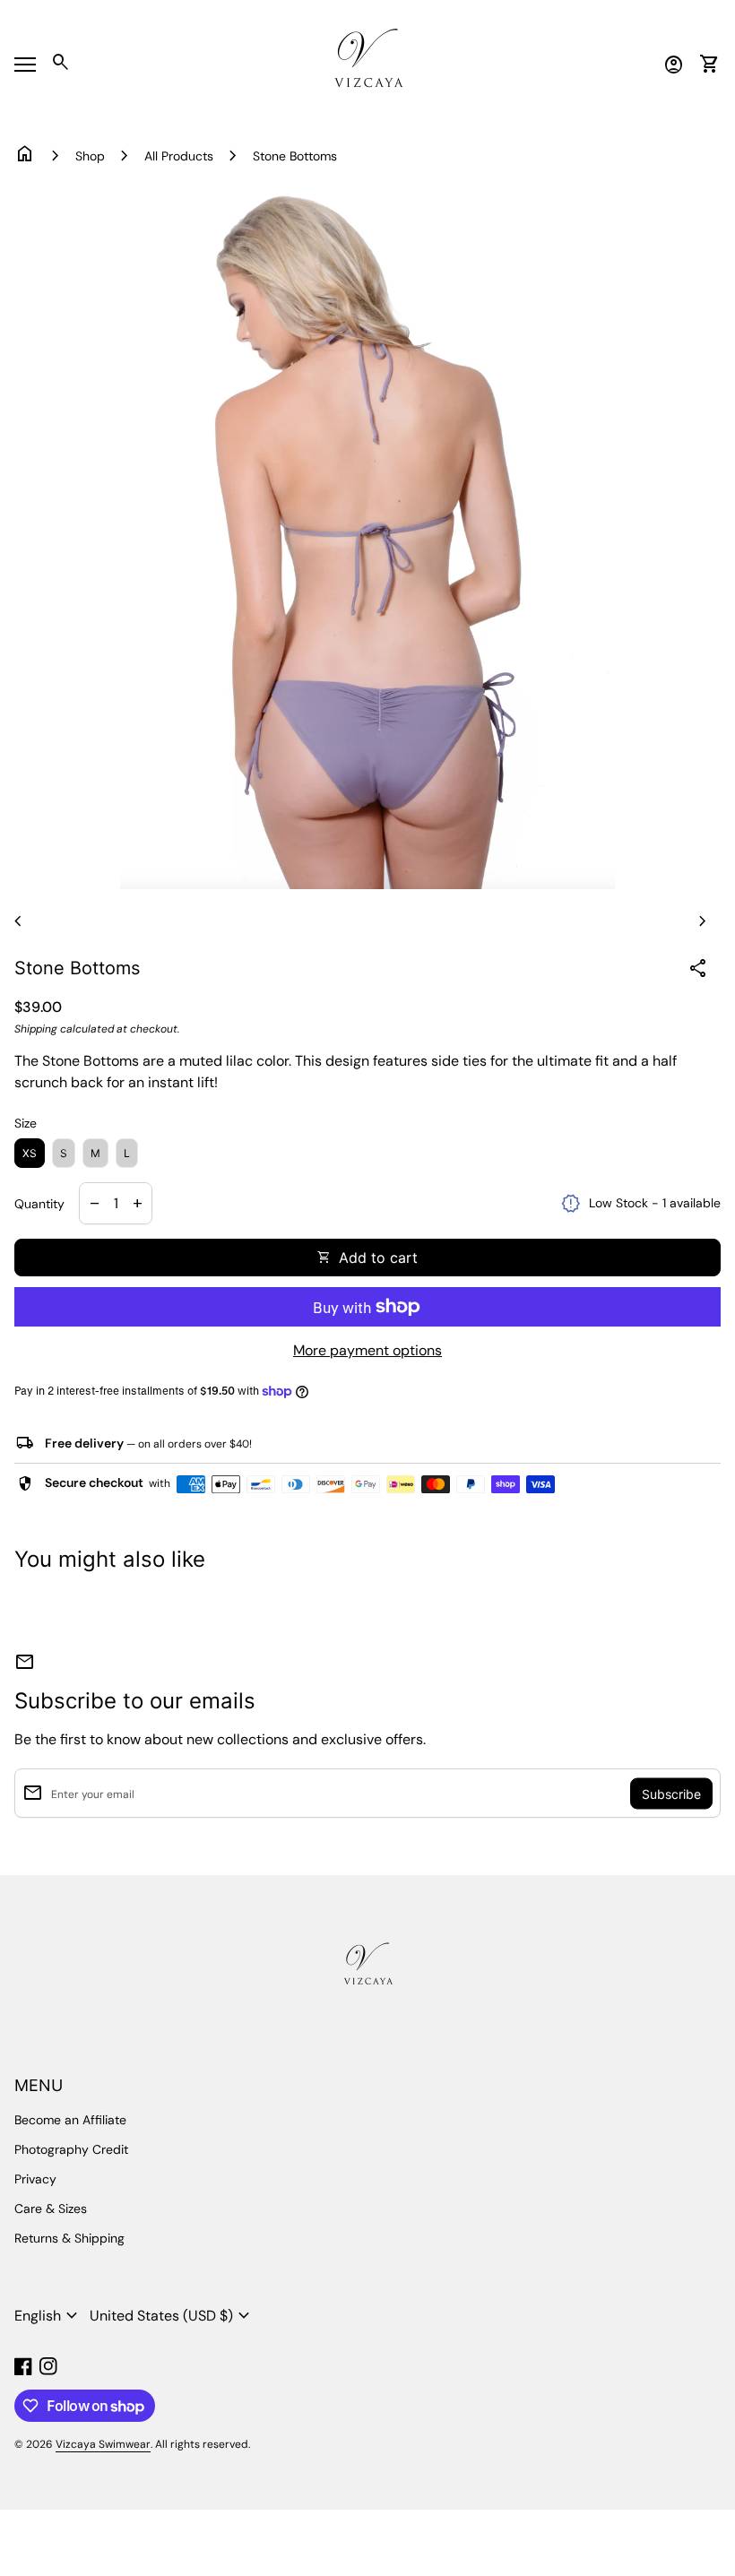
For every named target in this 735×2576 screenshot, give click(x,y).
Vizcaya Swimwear (103, 2444)
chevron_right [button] (703, 921)
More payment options (367, 1350)
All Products (179, 156)
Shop (90, 156)
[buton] (48, 2316)
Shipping (36, 1029)
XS (30, 1153)
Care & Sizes (51, 2209)
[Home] (367, 63)
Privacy (35, 2179)
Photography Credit (71, 2149)
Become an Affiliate (70, 2120)
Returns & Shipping (69, 2238)
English (48, 2316)
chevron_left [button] (18, 921)
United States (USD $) (172, 2316)
